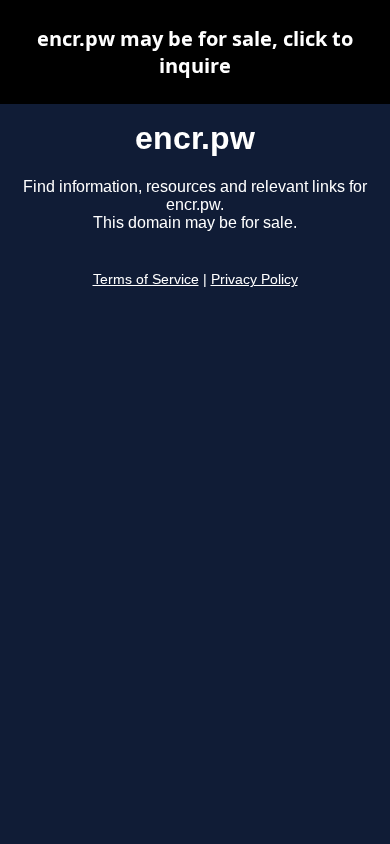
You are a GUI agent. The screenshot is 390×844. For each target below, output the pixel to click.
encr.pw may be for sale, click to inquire (195, 52)
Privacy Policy (254, 279)
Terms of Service (146, 279)
